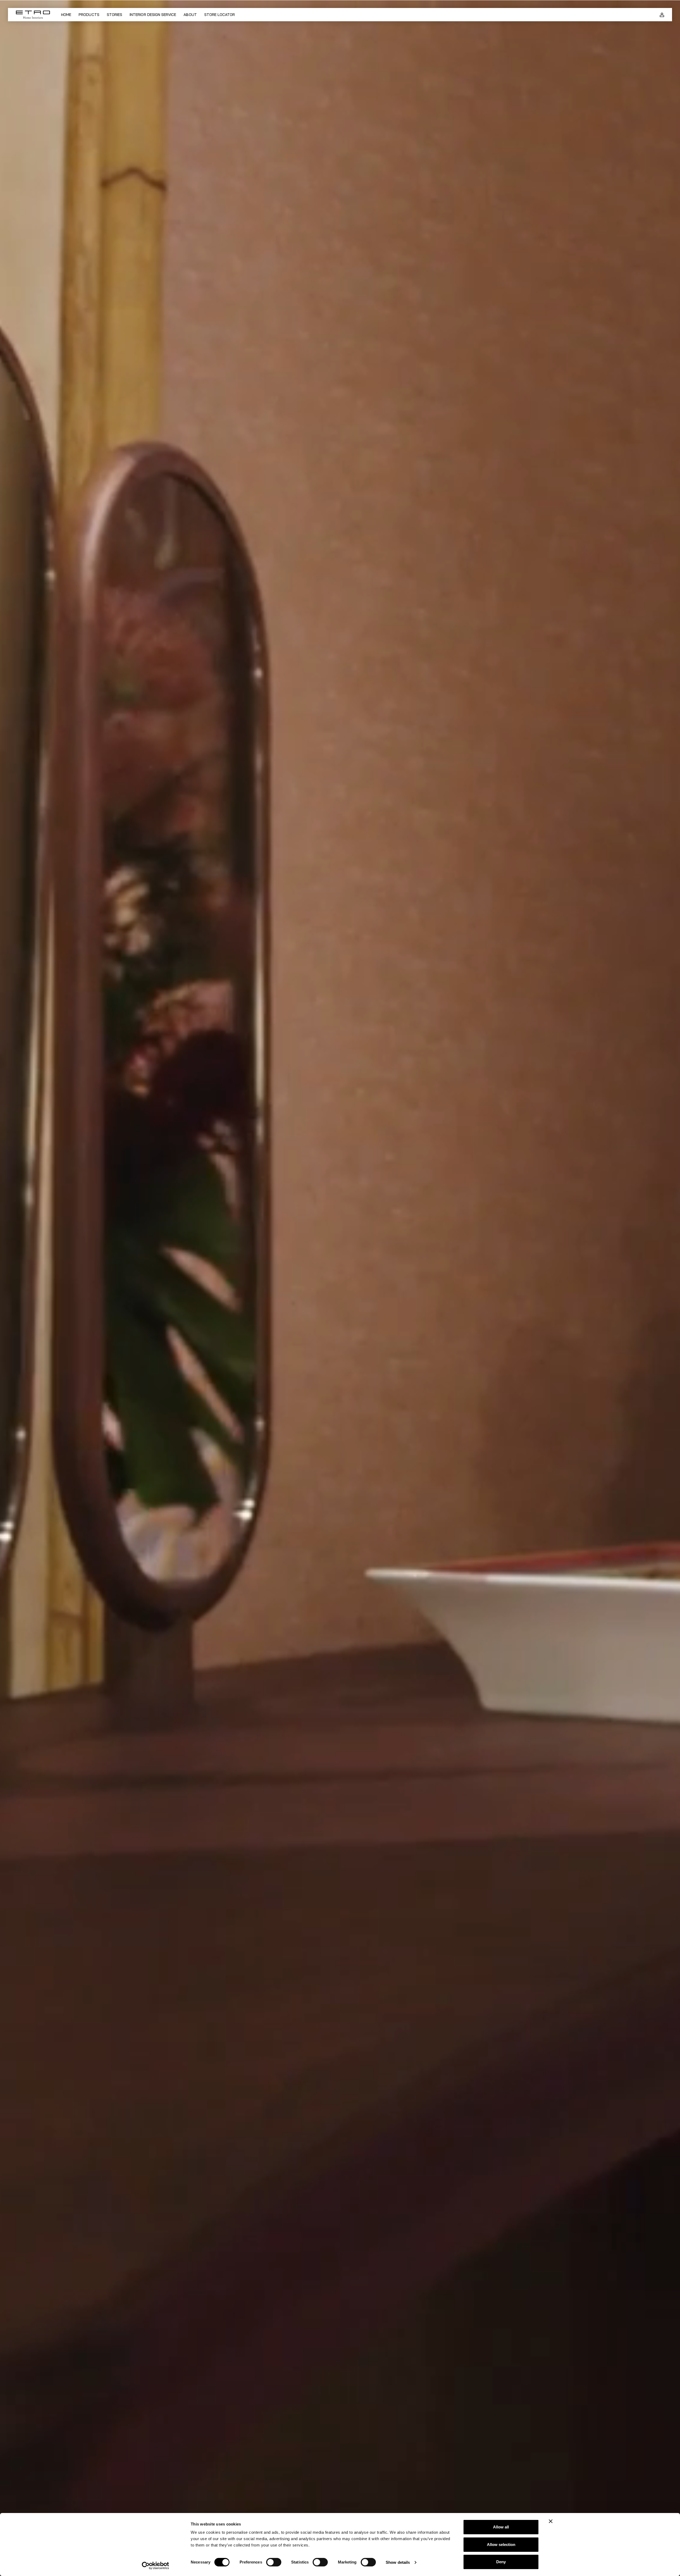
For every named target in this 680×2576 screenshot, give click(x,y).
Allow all (501, 2527)
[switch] (274, 2562)
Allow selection (501, 2545)
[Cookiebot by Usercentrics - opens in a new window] (156, 2566)
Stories (114, 15)
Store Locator (220, 15)
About (190, 15)
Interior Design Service (153, 15)
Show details (398, 2562)
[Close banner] (551, 2521)
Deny (501, 2562)
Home (66, 15)
